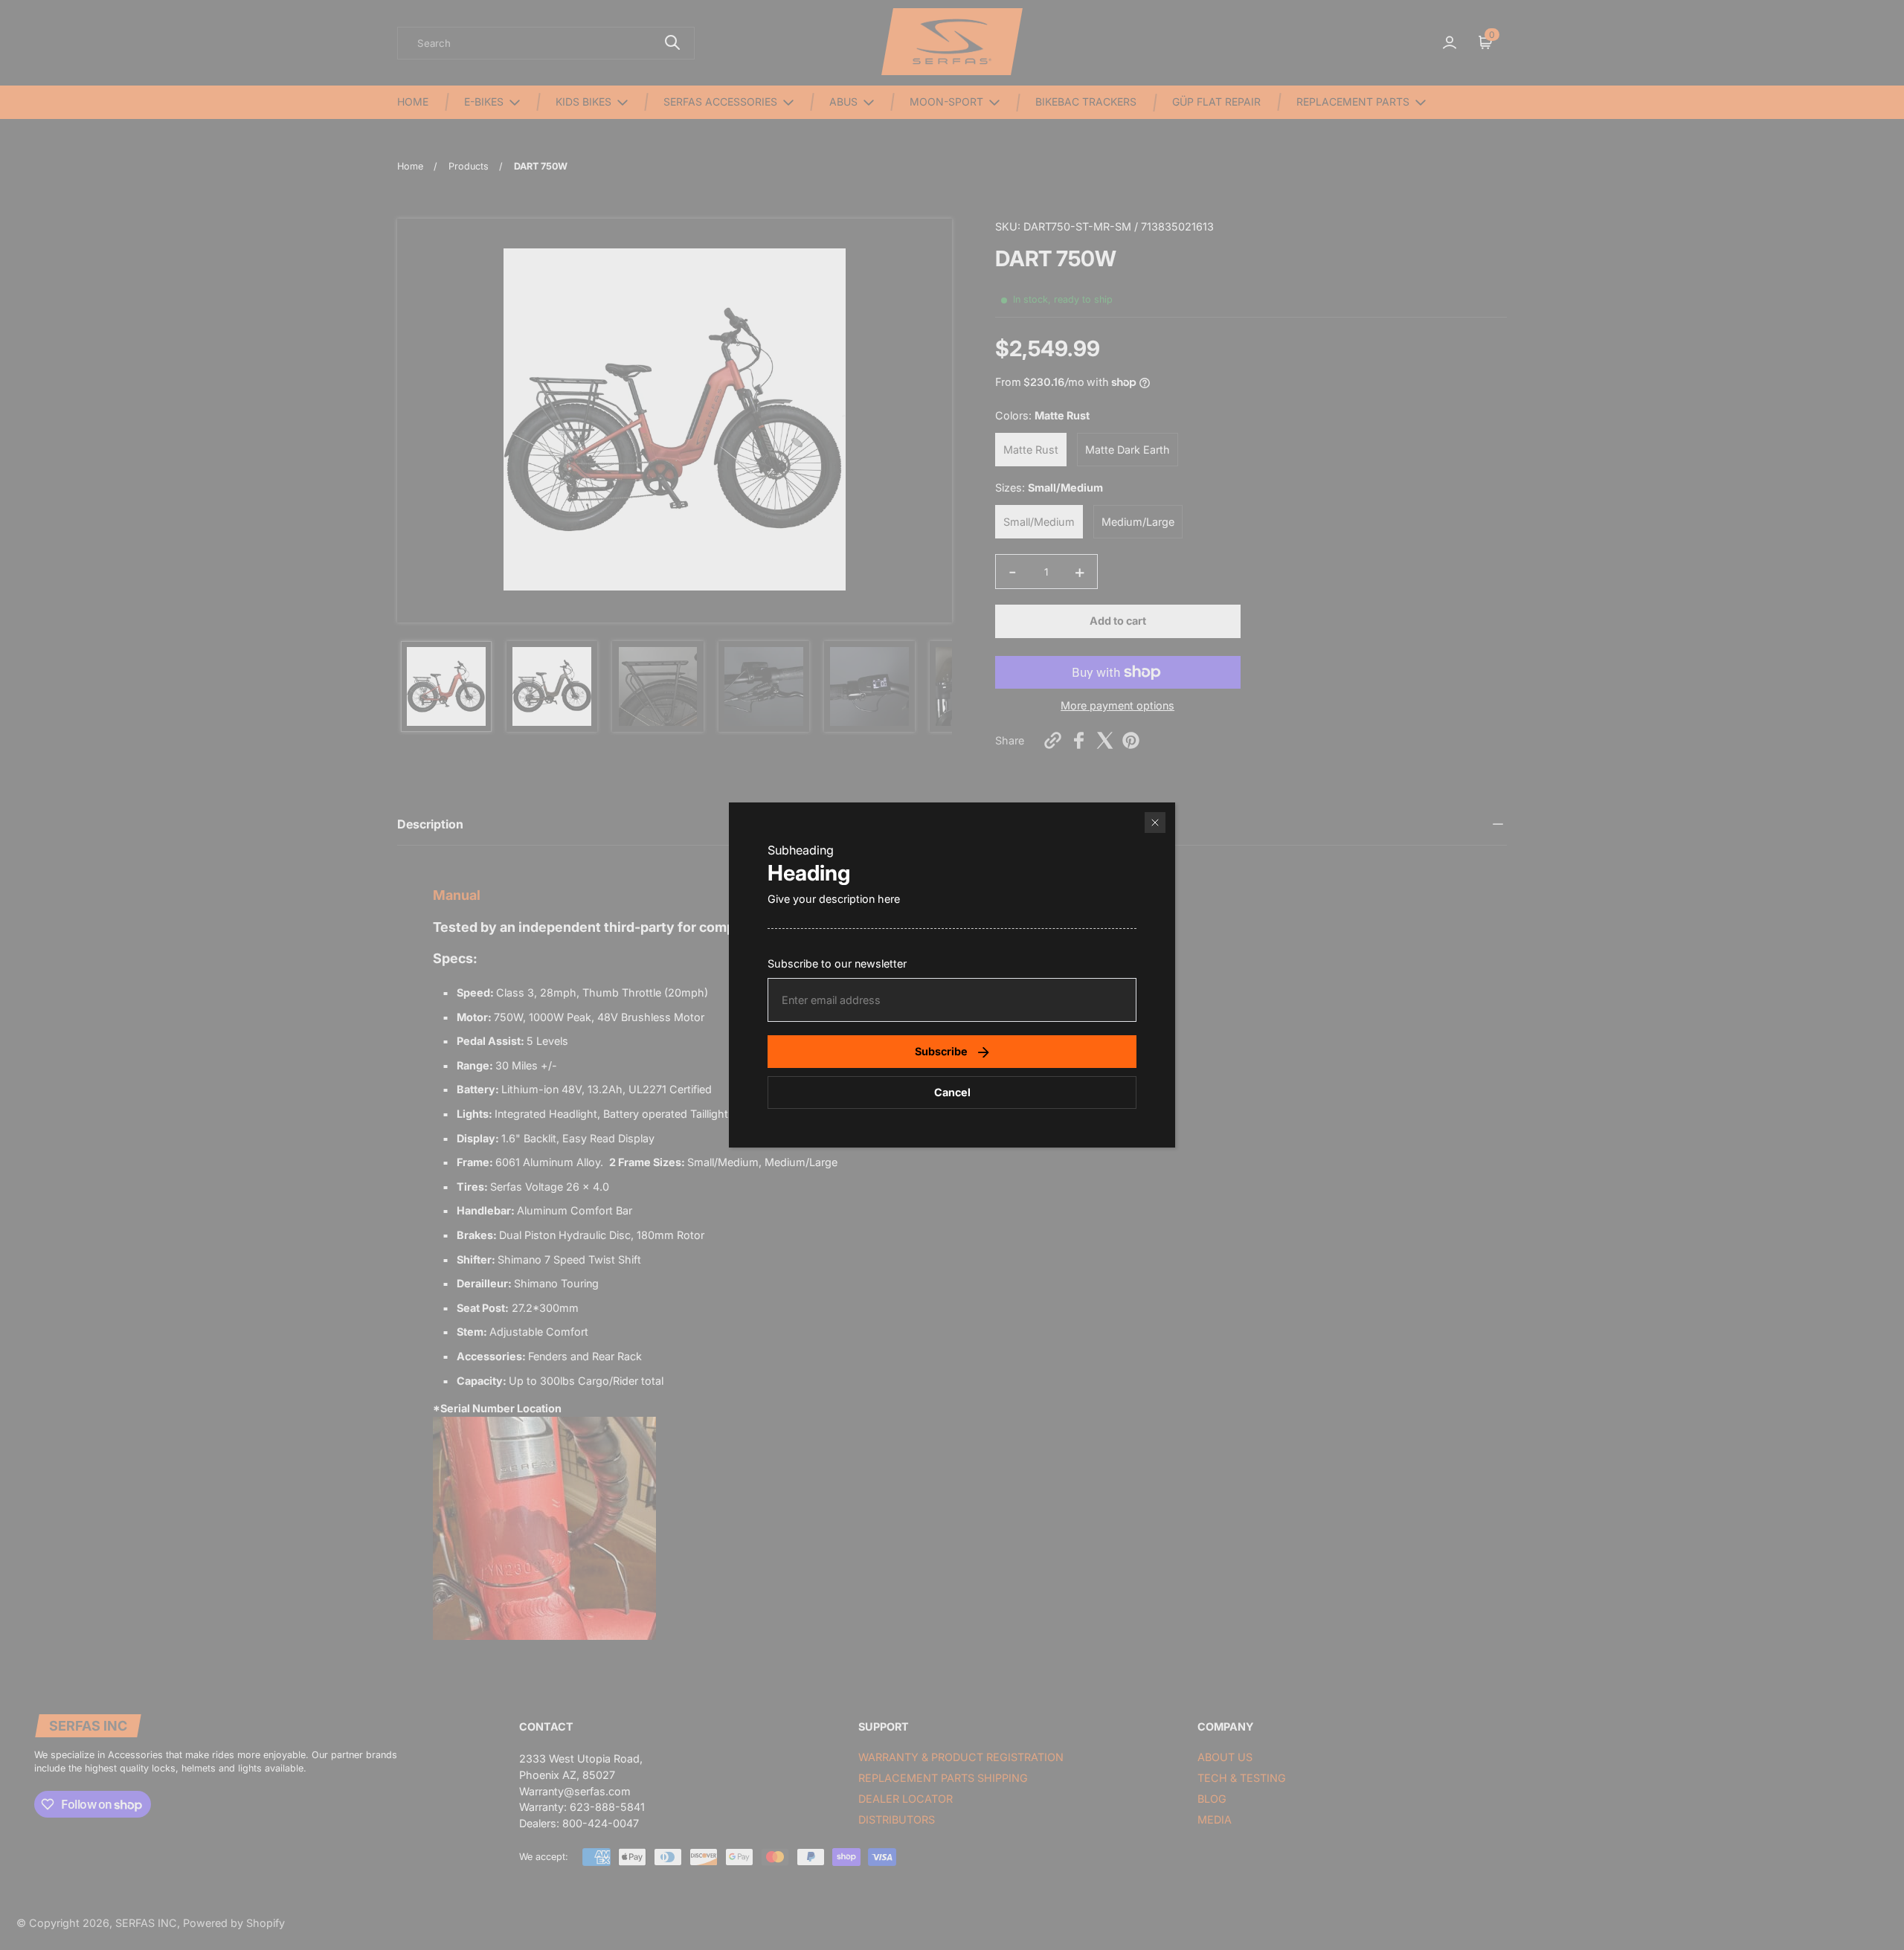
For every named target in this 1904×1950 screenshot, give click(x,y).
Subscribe (941, 1051)
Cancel (952, 1092)
